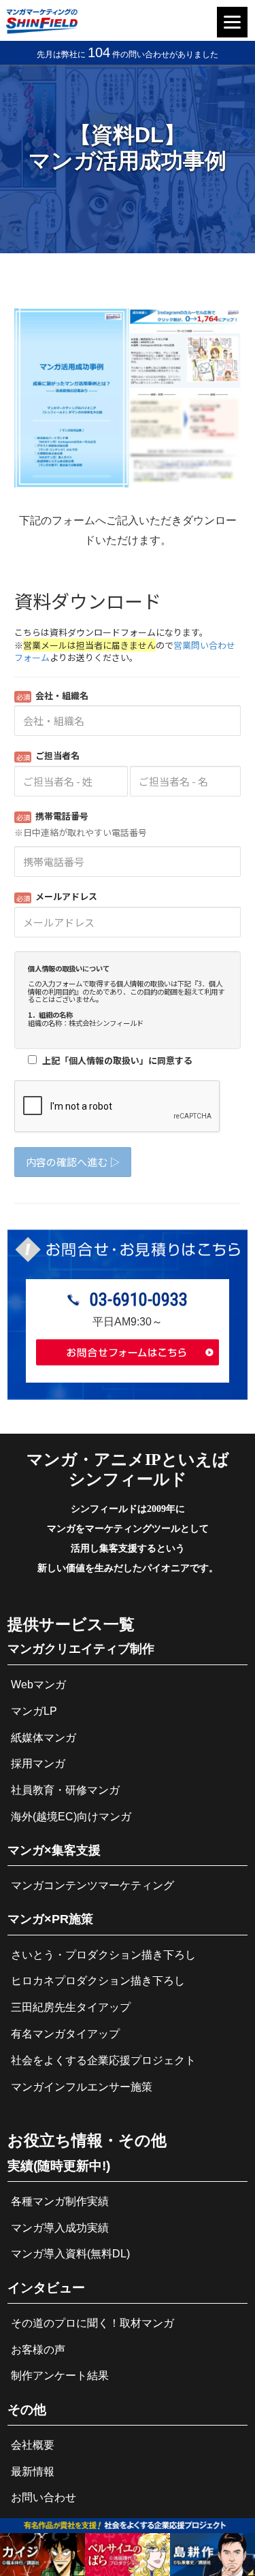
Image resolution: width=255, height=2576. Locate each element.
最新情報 (33, 2472)
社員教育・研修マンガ (65, 1790)
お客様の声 (38, 2350)
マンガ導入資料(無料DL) (70, 2254)
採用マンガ (38, 1764)
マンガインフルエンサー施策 (82, 2087)
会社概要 (33, 2445)
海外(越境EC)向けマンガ (71, 1817)
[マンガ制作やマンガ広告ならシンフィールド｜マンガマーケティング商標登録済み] (41, 30)
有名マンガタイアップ (65, 2034)
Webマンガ (38, 1685)
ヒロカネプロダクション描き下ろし (98, 1981)
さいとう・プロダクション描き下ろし (103, 1955)
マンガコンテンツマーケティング (92, 1885)
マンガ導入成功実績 (60, 2228)
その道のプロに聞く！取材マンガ (92, 2323)
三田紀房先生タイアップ (71, 2007)
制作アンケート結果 (60, 2376)
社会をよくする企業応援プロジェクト (103, 2060)
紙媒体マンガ (44, 1738)
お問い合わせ (44, 2497)
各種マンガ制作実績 (60, 2201)
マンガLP (34, 1711)
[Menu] (232, 22)
